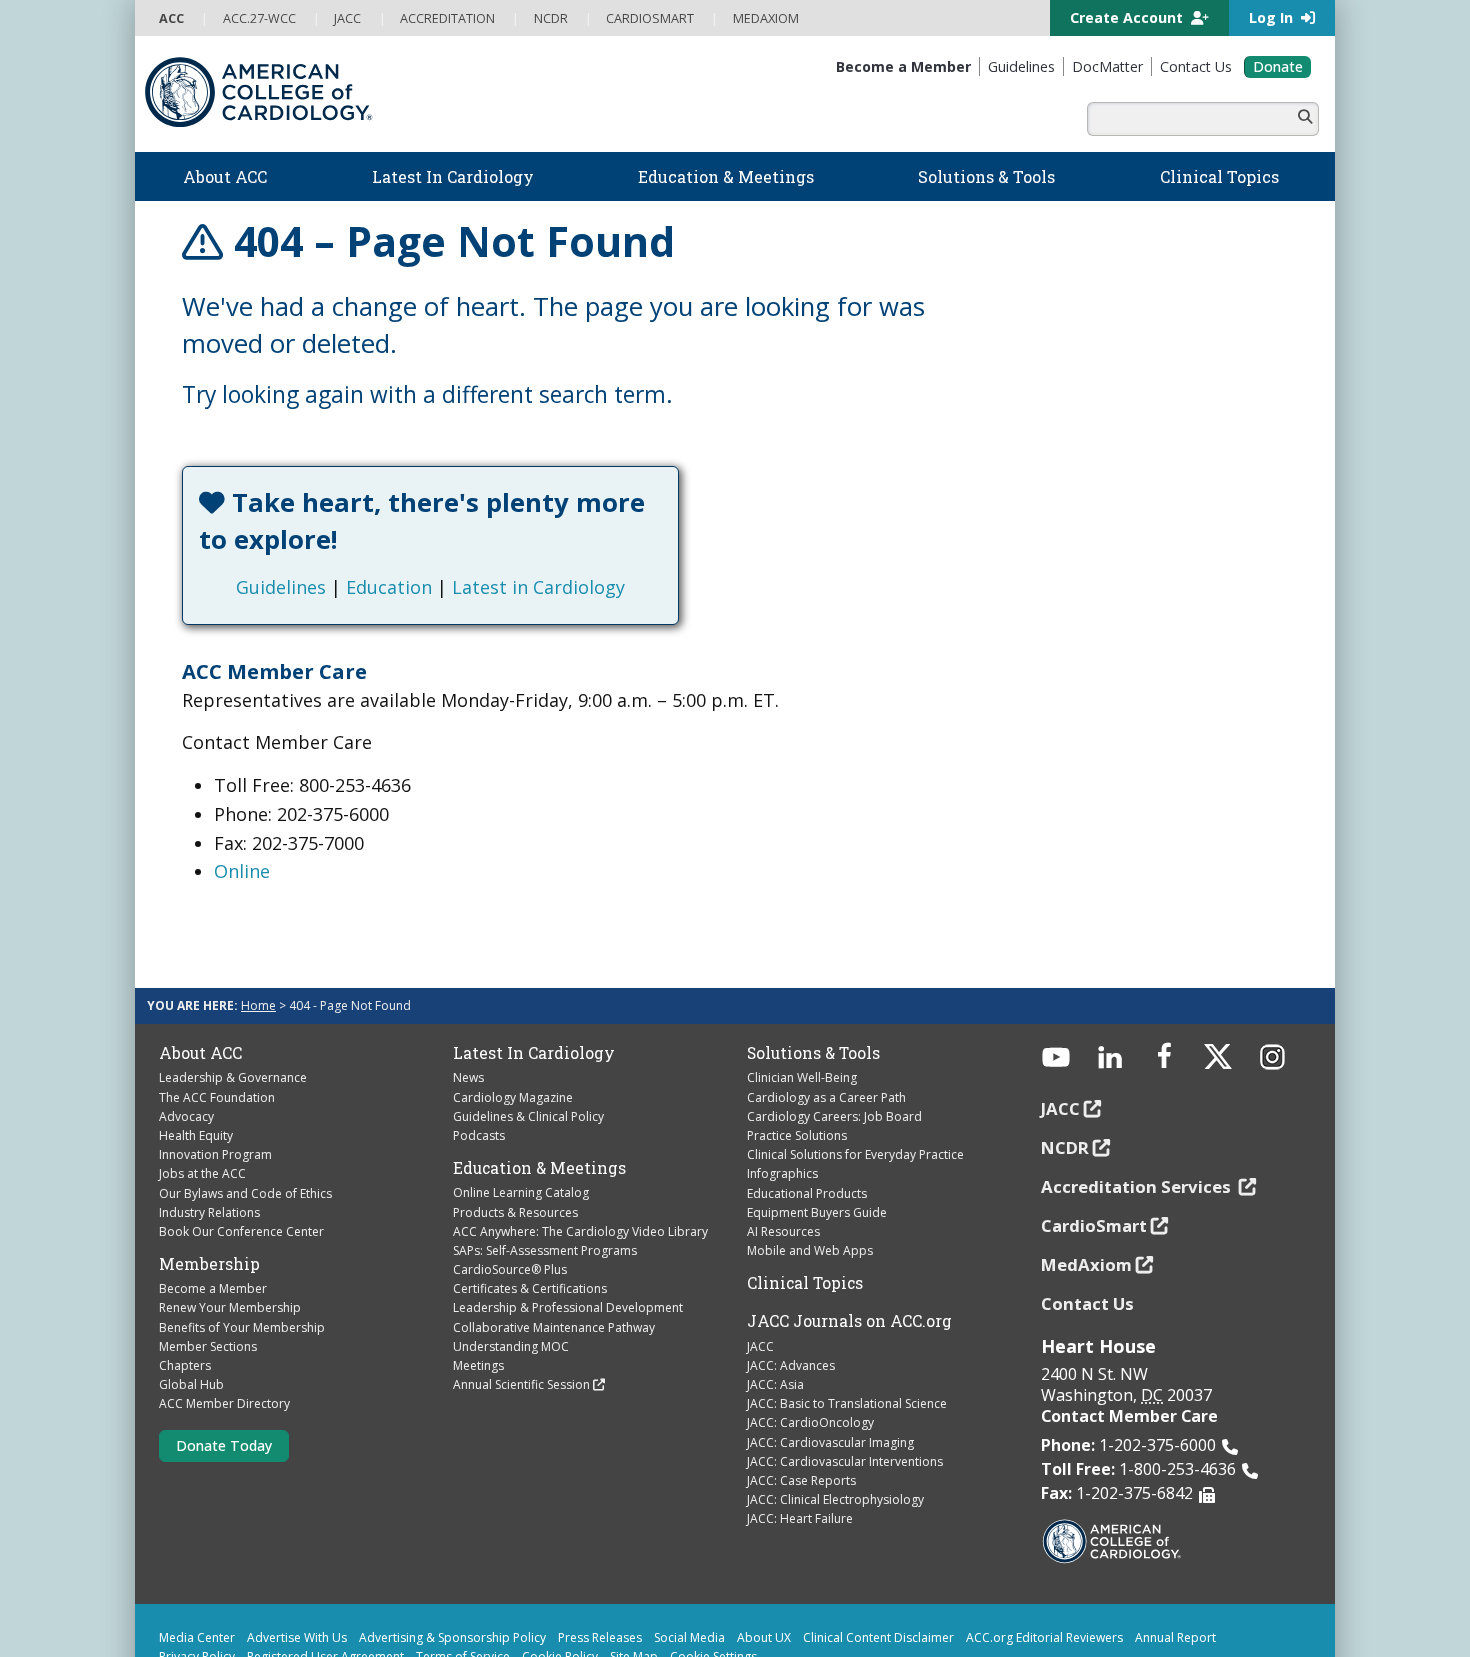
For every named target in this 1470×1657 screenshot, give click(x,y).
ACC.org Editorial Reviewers (1044, 1637)
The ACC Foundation (217, 1097)
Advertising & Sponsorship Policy (452, 1637)
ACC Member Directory (224, 1403)
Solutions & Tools (813, 1053)
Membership (209, 1264)
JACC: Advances (791, 1365)
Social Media (689, 1637)
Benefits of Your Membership (242, 1327)
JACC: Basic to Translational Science (847, 1403)
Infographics (782, 1173)
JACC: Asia (775, 1384)
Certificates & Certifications (530, 1288)
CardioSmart (1094, 1225)
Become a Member (213, 1288)
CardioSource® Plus (510, 1269)
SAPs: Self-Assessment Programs (545, 1250)
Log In (1273, 17)
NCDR (1065, 1147)
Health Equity (196, 1135)
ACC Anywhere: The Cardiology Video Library (580, 1231)
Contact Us (1087, 1303)
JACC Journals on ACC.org (849, 1321)
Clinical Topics (805, 1283)
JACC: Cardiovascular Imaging (830, 1442)
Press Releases (600, 1637)
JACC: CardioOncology (810, 1422)
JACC (760, 1346)
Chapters (185, 1365)
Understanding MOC (511, 1346)
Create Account (1128, 17)
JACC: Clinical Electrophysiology (835, 1499)
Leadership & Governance (233, 1077)
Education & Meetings (539, 1168)
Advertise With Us (297, 1637)
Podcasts (479, 1135)
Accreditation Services (1138, 1186)
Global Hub (191, 1384)
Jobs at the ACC (202, 1173)
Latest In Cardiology (534, 1053)
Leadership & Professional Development (568, 1307)
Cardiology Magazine (513, 1097)
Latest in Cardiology (538, 587)
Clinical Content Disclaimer (878, 1637)
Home (258, 1005)
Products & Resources (515, 1212)
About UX (764, 1637)
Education (389, 587)
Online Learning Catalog (521, 1192)
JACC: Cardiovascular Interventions (845, 1461)
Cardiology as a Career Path (826, 1097)
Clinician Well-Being (802, 1077)
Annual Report (1175, 1637)
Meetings (478, 1365)
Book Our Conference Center (241, 1231)
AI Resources (783, 1231)
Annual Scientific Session (521, 1384)
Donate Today (224, 1445)
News (468, 1077)
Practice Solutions (797, 1135)
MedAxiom (1086, 1264)
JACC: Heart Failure (800, 1518)
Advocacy (186, 1116)
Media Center (197, 1637)
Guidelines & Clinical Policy (528, 1116)
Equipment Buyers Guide (817, 1212)
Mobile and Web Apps (810, 1250)
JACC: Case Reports (801, 1480)
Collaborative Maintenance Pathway (554, 1327)
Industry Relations (209, 1212)
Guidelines (281, 587)
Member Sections (208, 1346)
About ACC (200, 1053)
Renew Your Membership (230, 1307)
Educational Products (807, 1193)
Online (242, 871)
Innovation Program (215, 1154)
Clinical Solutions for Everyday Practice (855, 1154)
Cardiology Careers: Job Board (834, 1116)
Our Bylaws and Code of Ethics (245, 1193)
